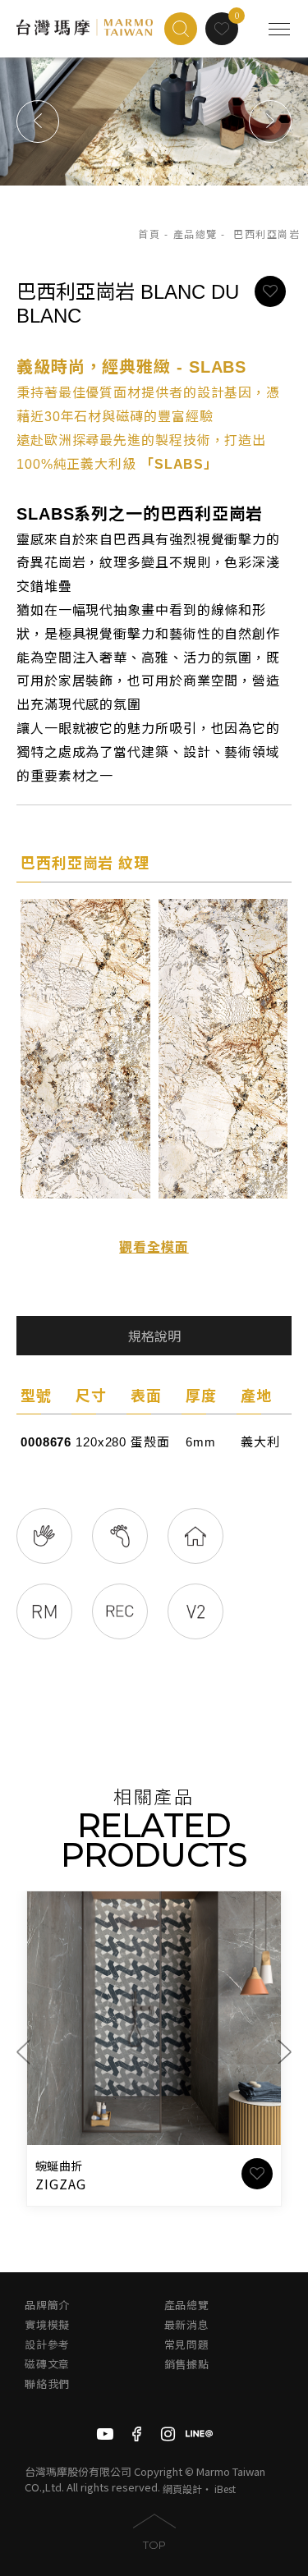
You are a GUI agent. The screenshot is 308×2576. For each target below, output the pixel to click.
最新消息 (187, 2325)
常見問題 (187, 2345)
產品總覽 (195, 235)
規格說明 (154, 1337)
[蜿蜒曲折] (154, 2018)
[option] (154, 121)
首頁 (149, 235)
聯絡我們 (47, 2384)
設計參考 (47, 2345)
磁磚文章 (47, 2365)
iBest (225, 2489)
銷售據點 (187, 2365)
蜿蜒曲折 (59, 2166)
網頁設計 (182, 2489)
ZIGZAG (61, 2184)
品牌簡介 (47, 2306)
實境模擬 (47, 2325)
